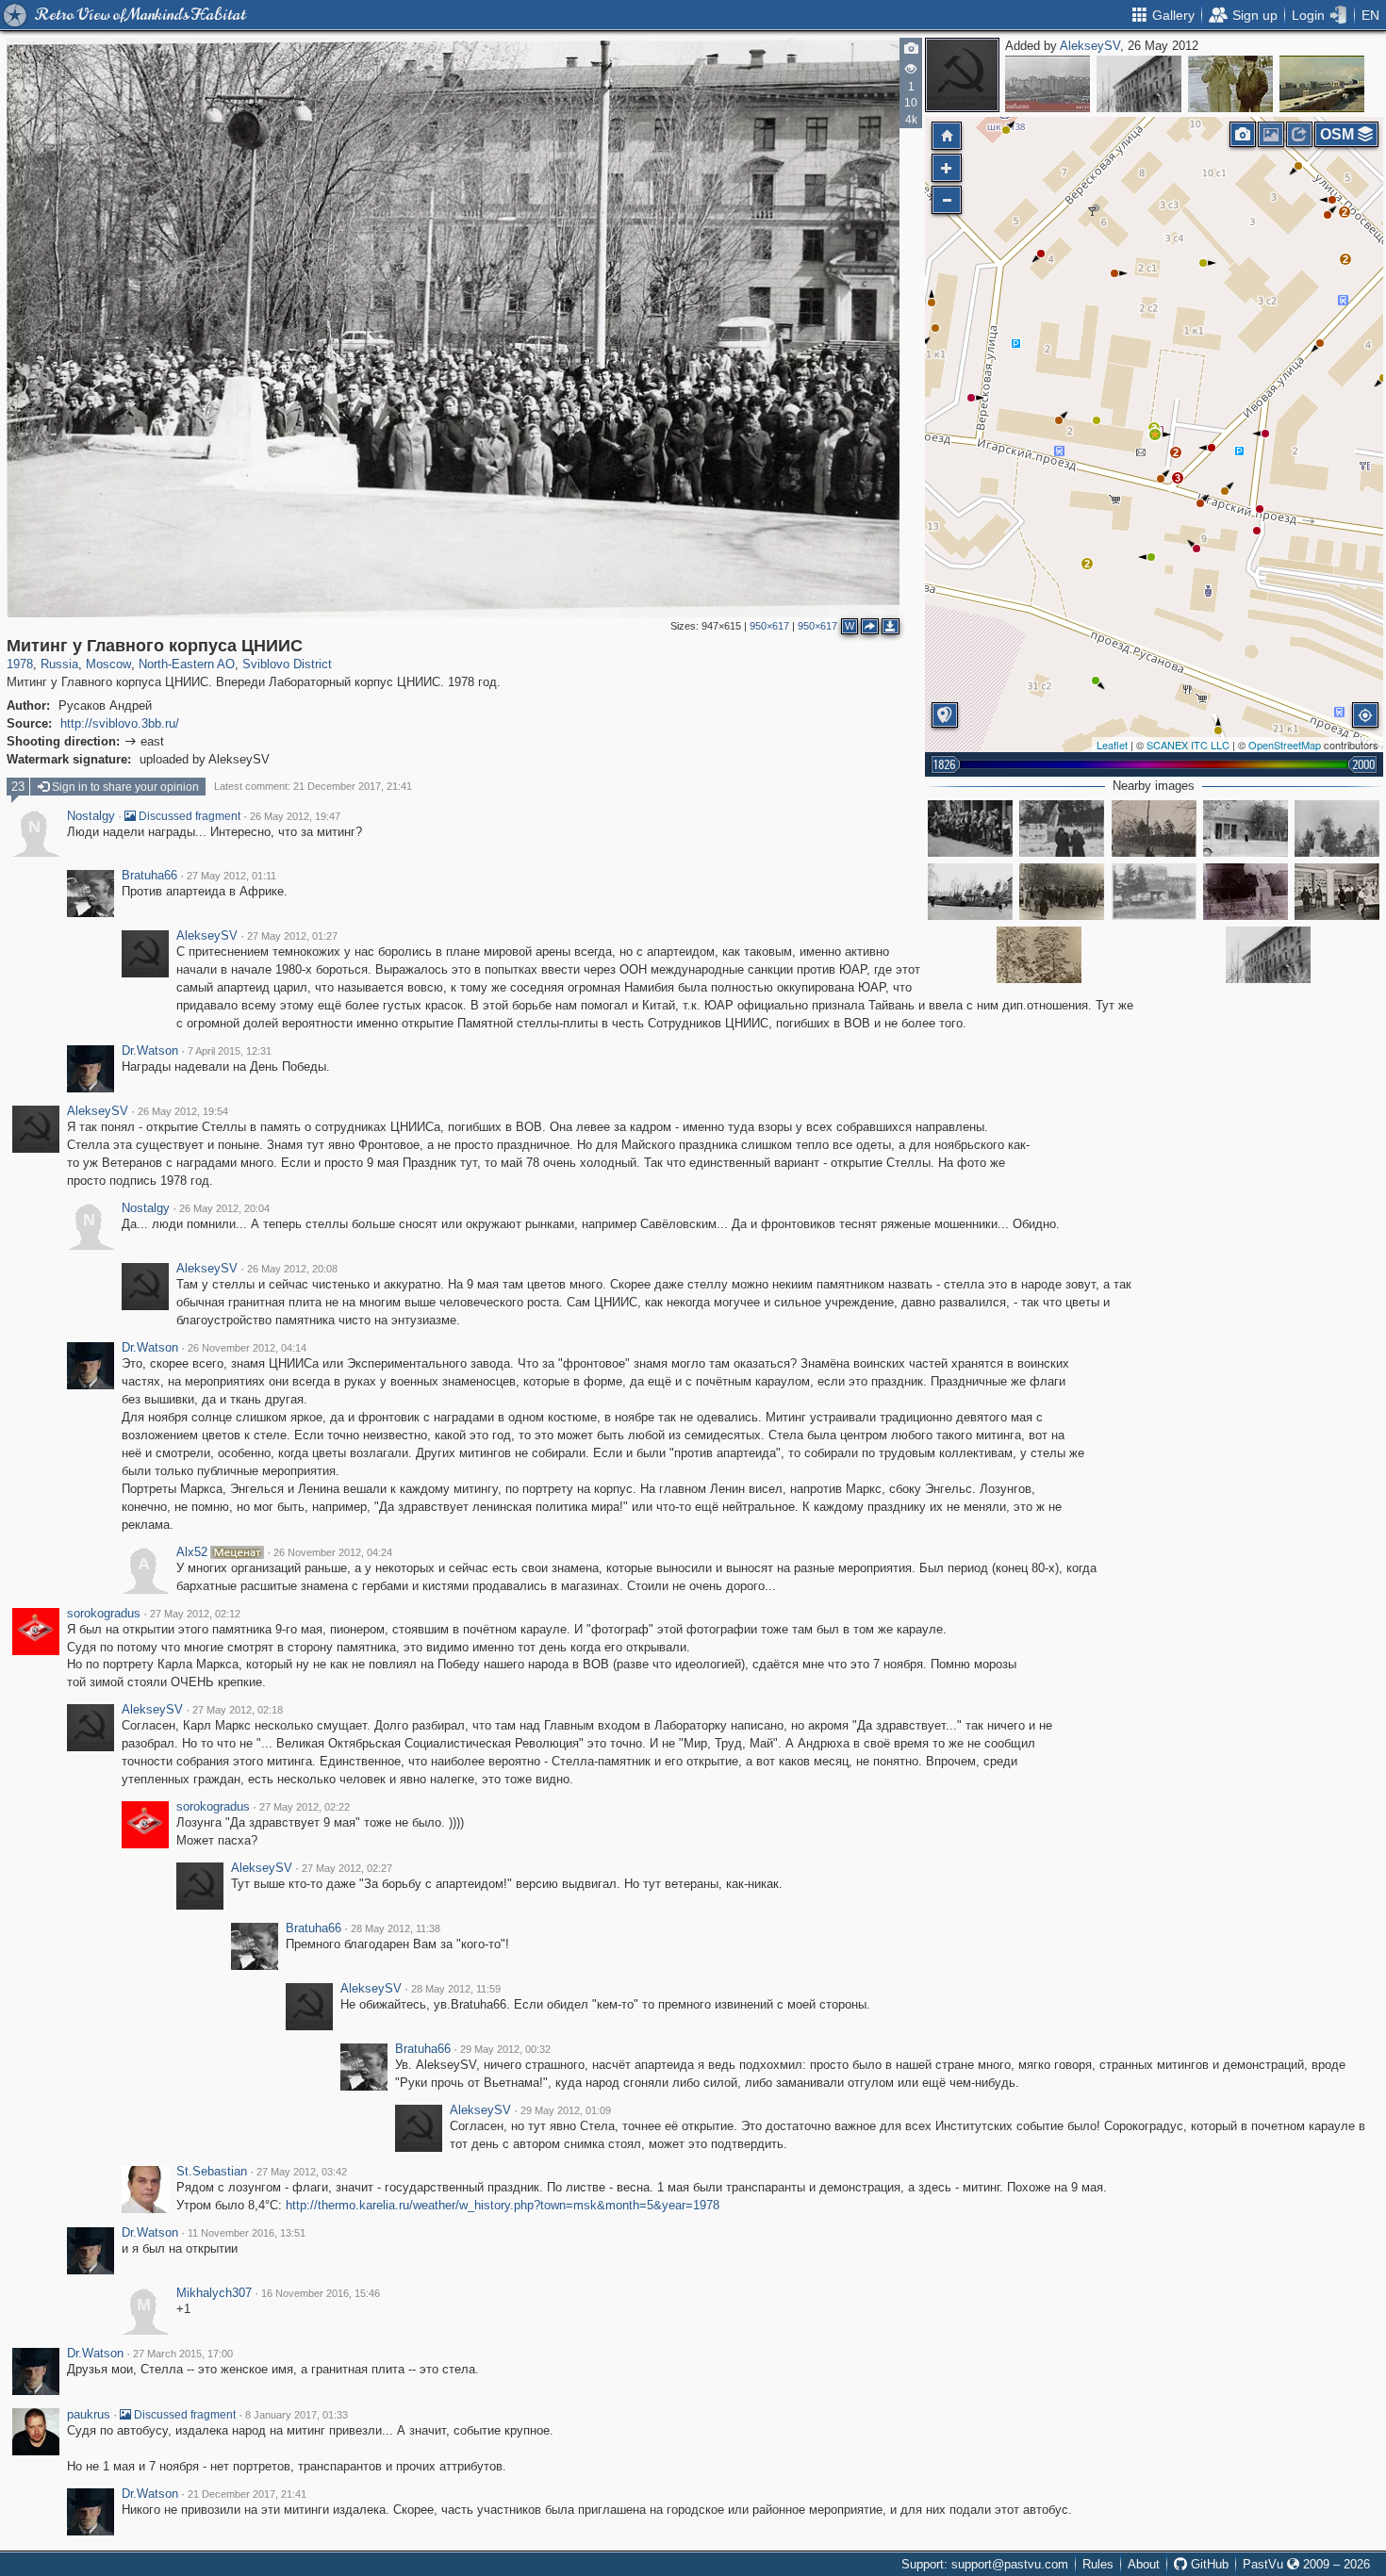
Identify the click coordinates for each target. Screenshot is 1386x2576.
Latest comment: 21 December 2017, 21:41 (313, 786)
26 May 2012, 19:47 (295, 816)
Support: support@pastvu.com (985, 2564)
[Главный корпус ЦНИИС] (1246, 892)
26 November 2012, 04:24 (333, 1552)
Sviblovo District (287, 664)
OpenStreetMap (1285, 745)
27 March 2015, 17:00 (183, 2354)
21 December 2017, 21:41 (247, 2494)
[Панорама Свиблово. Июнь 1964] (1322, 84)
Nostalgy (91, 816)
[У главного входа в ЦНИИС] (970, 829)
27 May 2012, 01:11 (231, 876)
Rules (1098, 2564)
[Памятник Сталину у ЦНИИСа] (970, 892)
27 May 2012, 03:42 (302, 2172)
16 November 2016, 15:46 (321, 2293)
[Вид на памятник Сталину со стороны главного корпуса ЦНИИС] (1062, 829)
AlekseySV (1090, 46)
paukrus (89, 2415)
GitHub (1208, 2564)
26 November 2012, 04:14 (247, 1348)
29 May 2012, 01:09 (566, 2110)
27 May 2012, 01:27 (292, 936)
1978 (20, 664)
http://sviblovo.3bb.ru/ (120, 723)
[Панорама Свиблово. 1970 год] (1048, 84)
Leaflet (1112, 745)
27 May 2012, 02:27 (347, 1868)
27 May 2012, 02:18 (238, 1710)
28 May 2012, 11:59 (456, 1989)
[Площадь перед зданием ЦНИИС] (1154, 829)
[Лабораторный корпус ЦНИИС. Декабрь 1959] (1139, 84)
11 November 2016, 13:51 (247, 2233)
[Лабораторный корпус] (1039, 955)
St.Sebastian (212, 2172)
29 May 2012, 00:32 (505, 2049)
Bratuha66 (149, 876)
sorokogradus (104, 1614)
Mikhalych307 (214, 2293)
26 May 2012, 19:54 (183, 1111)
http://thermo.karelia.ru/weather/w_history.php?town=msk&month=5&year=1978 (503, 2205)
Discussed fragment (188, 816)
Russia (59, 664)
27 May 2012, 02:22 (305, 1807)
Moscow (108, 664)
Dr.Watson (150, 1051)
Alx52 (192, 1552)
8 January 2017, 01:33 (297, 2415)
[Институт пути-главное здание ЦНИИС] (1246, 829)
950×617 (769, 626)
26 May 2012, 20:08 (292, 1269)
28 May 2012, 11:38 (396, 1928)
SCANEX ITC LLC (1188, 745)
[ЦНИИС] (1062, 892)
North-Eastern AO (187, 664)
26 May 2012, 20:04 (224, 1208)
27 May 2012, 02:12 (195, 1614)
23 (18, 787)
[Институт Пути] (1337, 829)
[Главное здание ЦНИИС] (1154, 892)
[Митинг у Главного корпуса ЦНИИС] (1155, 435)
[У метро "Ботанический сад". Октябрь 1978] (1230, 84)
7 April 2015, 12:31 (230, 1051)
